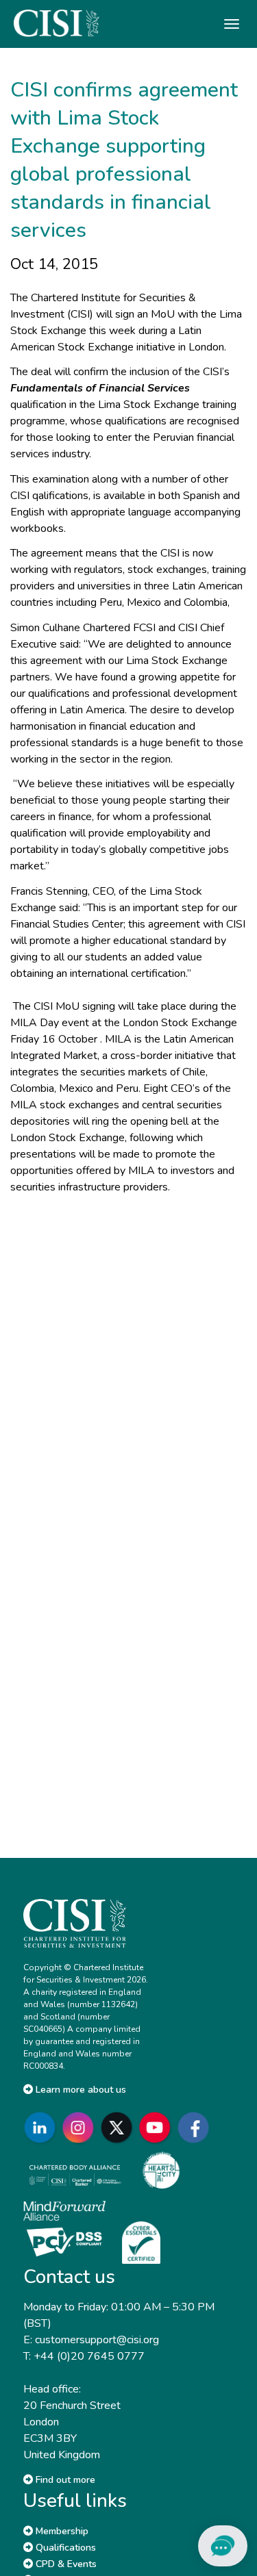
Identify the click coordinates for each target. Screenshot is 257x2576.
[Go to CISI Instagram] (81, 2127)
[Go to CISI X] (119, 2127)
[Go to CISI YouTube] (158, 2127)
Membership (61, 2531)
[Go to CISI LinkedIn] (42, 2127)
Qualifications (64, 2548)
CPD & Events (65, 2564)
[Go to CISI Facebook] (196, 2127)
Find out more (64, 2480)
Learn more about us (79, 2090)
